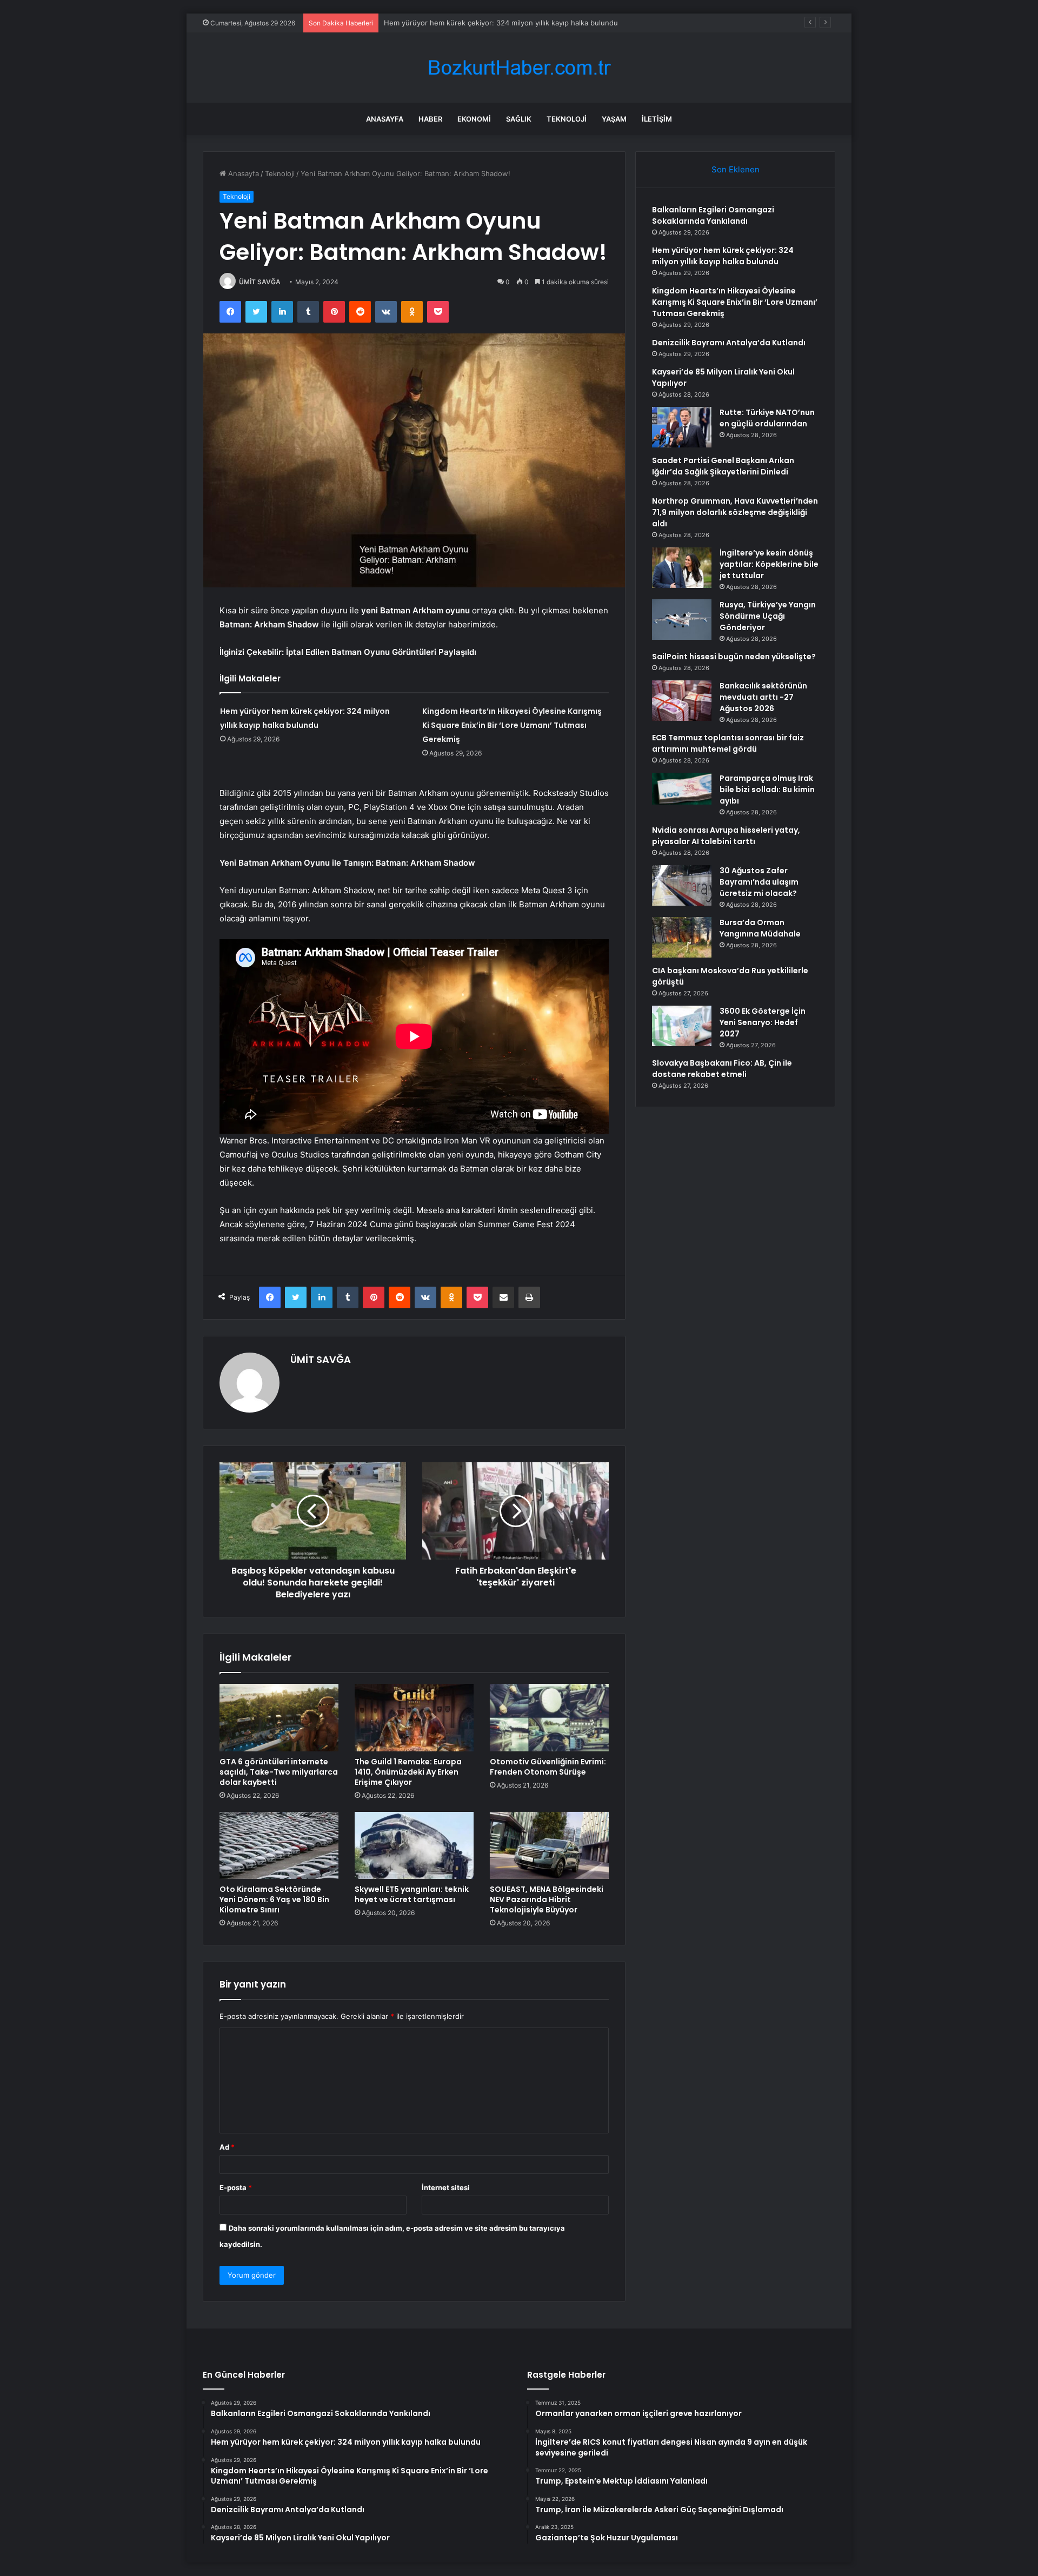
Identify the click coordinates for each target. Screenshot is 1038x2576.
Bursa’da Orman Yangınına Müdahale (760, 928)
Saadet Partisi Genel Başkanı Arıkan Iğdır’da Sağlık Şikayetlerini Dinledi (723, 466)
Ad (227, 2147)
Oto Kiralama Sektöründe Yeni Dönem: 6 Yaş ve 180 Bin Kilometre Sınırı (274, 1899)
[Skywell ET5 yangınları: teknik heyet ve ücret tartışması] (414, 1845)
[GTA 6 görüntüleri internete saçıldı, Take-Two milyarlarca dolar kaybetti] (279, 1717)
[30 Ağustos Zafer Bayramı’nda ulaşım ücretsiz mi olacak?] (682, 885)
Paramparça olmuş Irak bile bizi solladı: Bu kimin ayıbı (767, 789)
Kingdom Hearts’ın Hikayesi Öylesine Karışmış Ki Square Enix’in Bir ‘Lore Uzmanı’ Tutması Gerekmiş (549, 23)
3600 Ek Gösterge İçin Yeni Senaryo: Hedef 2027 (763, 1022)
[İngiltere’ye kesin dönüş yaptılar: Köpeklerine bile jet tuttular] (682, 568)
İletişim (657, 119)
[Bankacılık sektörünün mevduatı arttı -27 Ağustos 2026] (682, 701)
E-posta (236, 2187)
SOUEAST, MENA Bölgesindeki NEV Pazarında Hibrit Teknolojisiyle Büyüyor (547, 1899)
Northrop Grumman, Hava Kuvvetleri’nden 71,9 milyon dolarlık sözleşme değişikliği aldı (735, 512)
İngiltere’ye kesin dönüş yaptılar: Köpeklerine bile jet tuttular (769, 564)
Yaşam (614, 119)
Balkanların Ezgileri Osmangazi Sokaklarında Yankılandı (713, 215)
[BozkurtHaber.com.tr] (519, 68)
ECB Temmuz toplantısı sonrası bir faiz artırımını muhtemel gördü (728, 743)
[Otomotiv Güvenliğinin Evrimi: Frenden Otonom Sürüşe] (549, 1717)
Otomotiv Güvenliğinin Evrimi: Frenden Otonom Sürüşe (548, 1767)
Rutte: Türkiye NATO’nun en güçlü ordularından (767, 418)
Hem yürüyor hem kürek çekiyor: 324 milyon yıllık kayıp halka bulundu (723, 256)
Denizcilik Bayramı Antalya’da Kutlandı (729, 343)
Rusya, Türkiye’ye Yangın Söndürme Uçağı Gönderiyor (768, 616)
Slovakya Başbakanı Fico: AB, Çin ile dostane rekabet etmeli (722, 1069)
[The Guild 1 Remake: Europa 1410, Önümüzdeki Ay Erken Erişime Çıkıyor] (414, 1717)
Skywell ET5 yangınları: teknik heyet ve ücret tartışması (412, 1894)
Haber (430, 119)
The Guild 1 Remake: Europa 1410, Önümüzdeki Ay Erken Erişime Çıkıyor (408, 1772)
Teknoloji (567, 119)
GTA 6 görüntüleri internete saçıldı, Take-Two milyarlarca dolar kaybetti (279, 1772)
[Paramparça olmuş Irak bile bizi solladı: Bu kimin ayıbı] (682, 789)
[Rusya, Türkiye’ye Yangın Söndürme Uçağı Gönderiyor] (682, 620)
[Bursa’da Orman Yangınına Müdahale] (682, 937)
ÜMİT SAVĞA (260, 282)
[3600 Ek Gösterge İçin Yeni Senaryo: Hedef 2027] (682, 1026)
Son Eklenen (736, 169)
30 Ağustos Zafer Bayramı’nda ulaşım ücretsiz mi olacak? (759, 882)
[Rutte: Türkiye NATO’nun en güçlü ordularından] (682, 427)
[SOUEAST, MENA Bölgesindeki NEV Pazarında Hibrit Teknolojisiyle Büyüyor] (549, 1845)
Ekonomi (474, 119)
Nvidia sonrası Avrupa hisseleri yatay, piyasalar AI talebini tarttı (726, 836)
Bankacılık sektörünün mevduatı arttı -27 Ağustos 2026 (763, 697)
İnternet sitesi (446, 2187)
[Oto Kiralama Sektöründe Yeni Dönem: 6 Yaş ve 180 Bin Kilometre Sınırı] (279, 1845)
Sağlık (519, 119)
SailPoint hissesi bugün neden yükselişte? (734, 657)
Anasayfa (385, 119)
